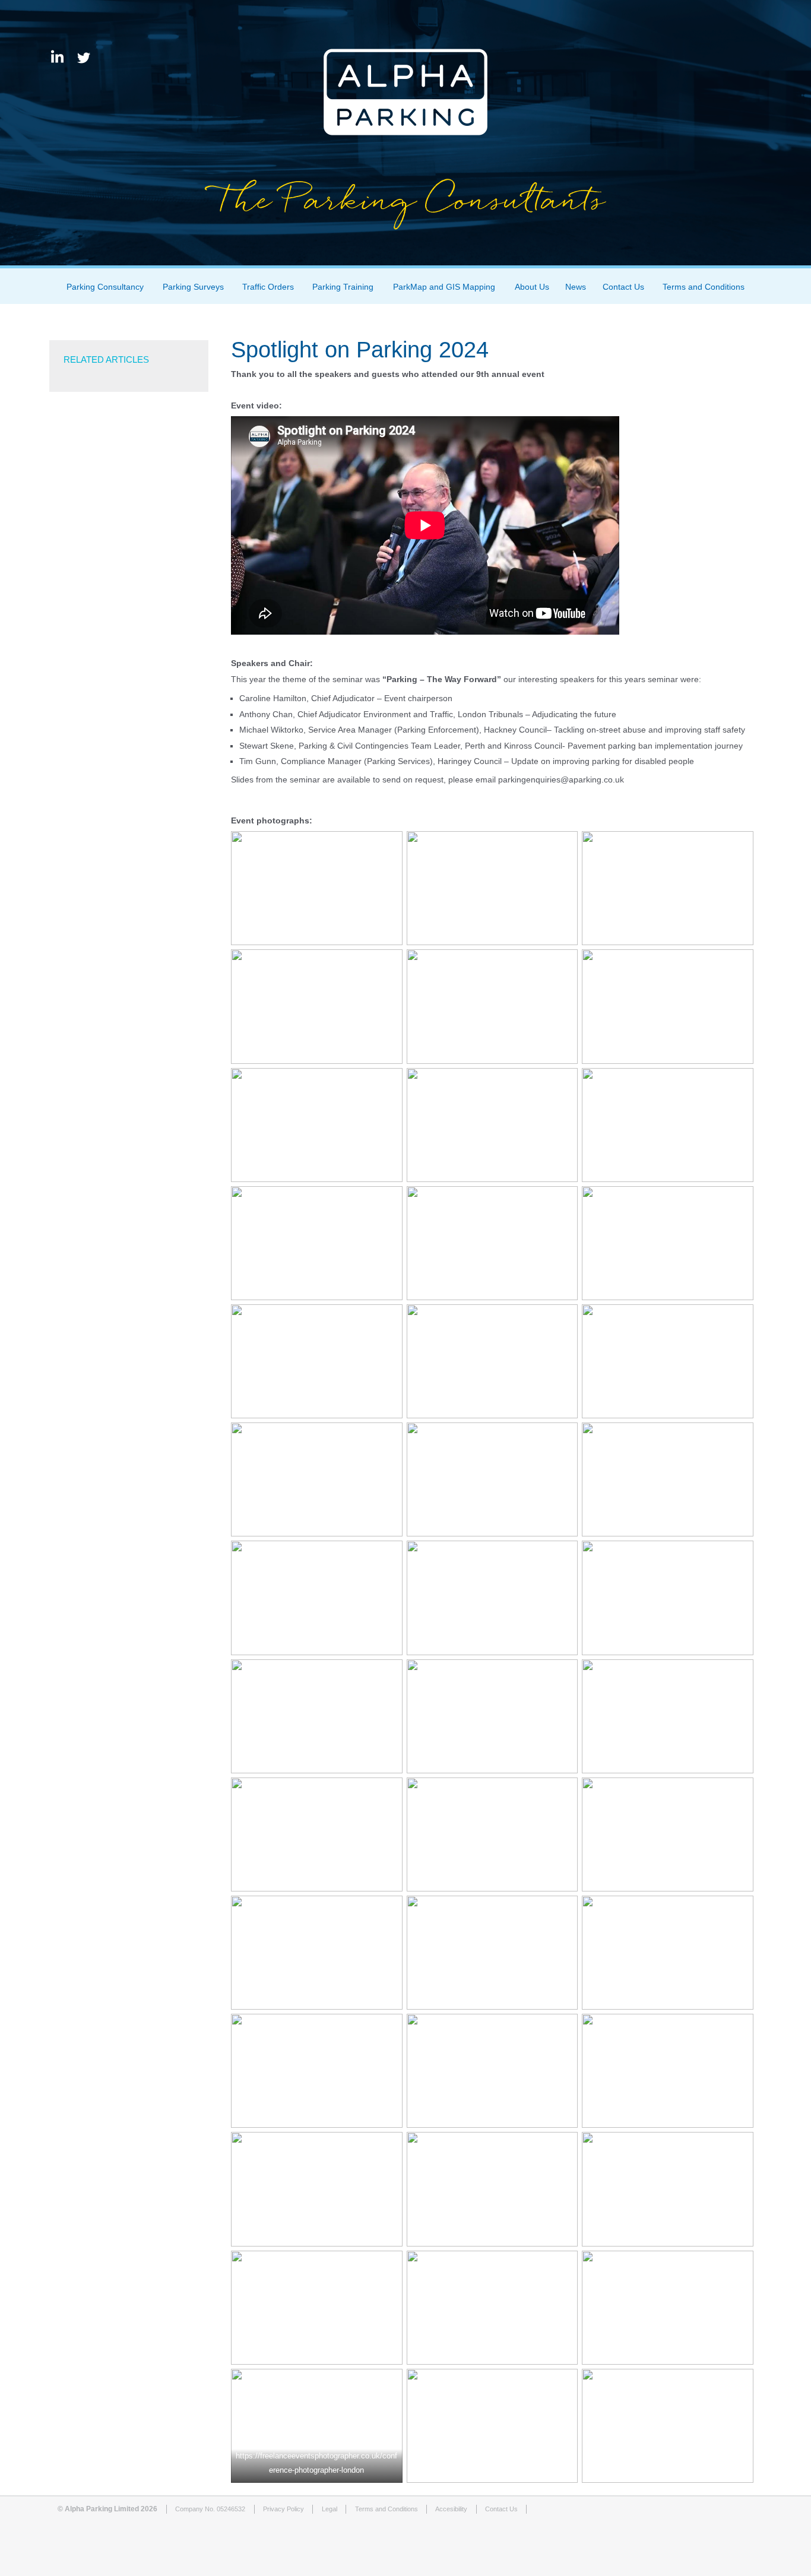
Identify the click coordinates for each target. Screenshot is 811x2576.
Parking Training (343, 287)
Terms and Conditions (704, 287)
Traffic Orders (268, 287)
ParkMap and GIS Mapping (444, 287)
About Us (532, 287)
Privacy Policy (283, 2509)
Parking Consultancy (105, 287)
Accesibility (451, 2509)
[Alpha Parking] (405, 256)
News (576, 287)
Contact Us (623, 287)
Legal (330, 2509)
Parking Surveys (193, 287)
